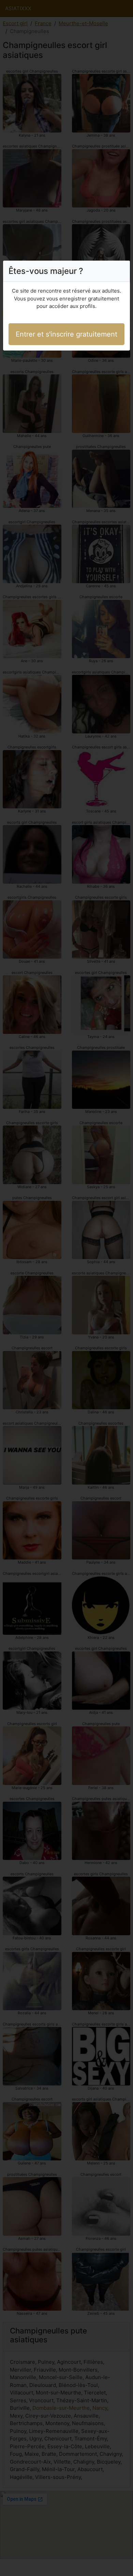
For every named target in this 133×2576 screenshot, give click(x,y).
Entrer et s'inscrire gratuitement (66, 334)
